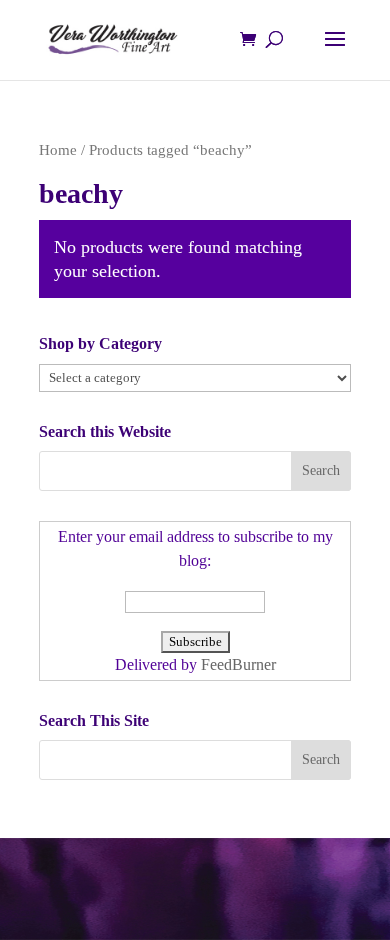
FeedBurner (238, 664)
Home (58, 150)
